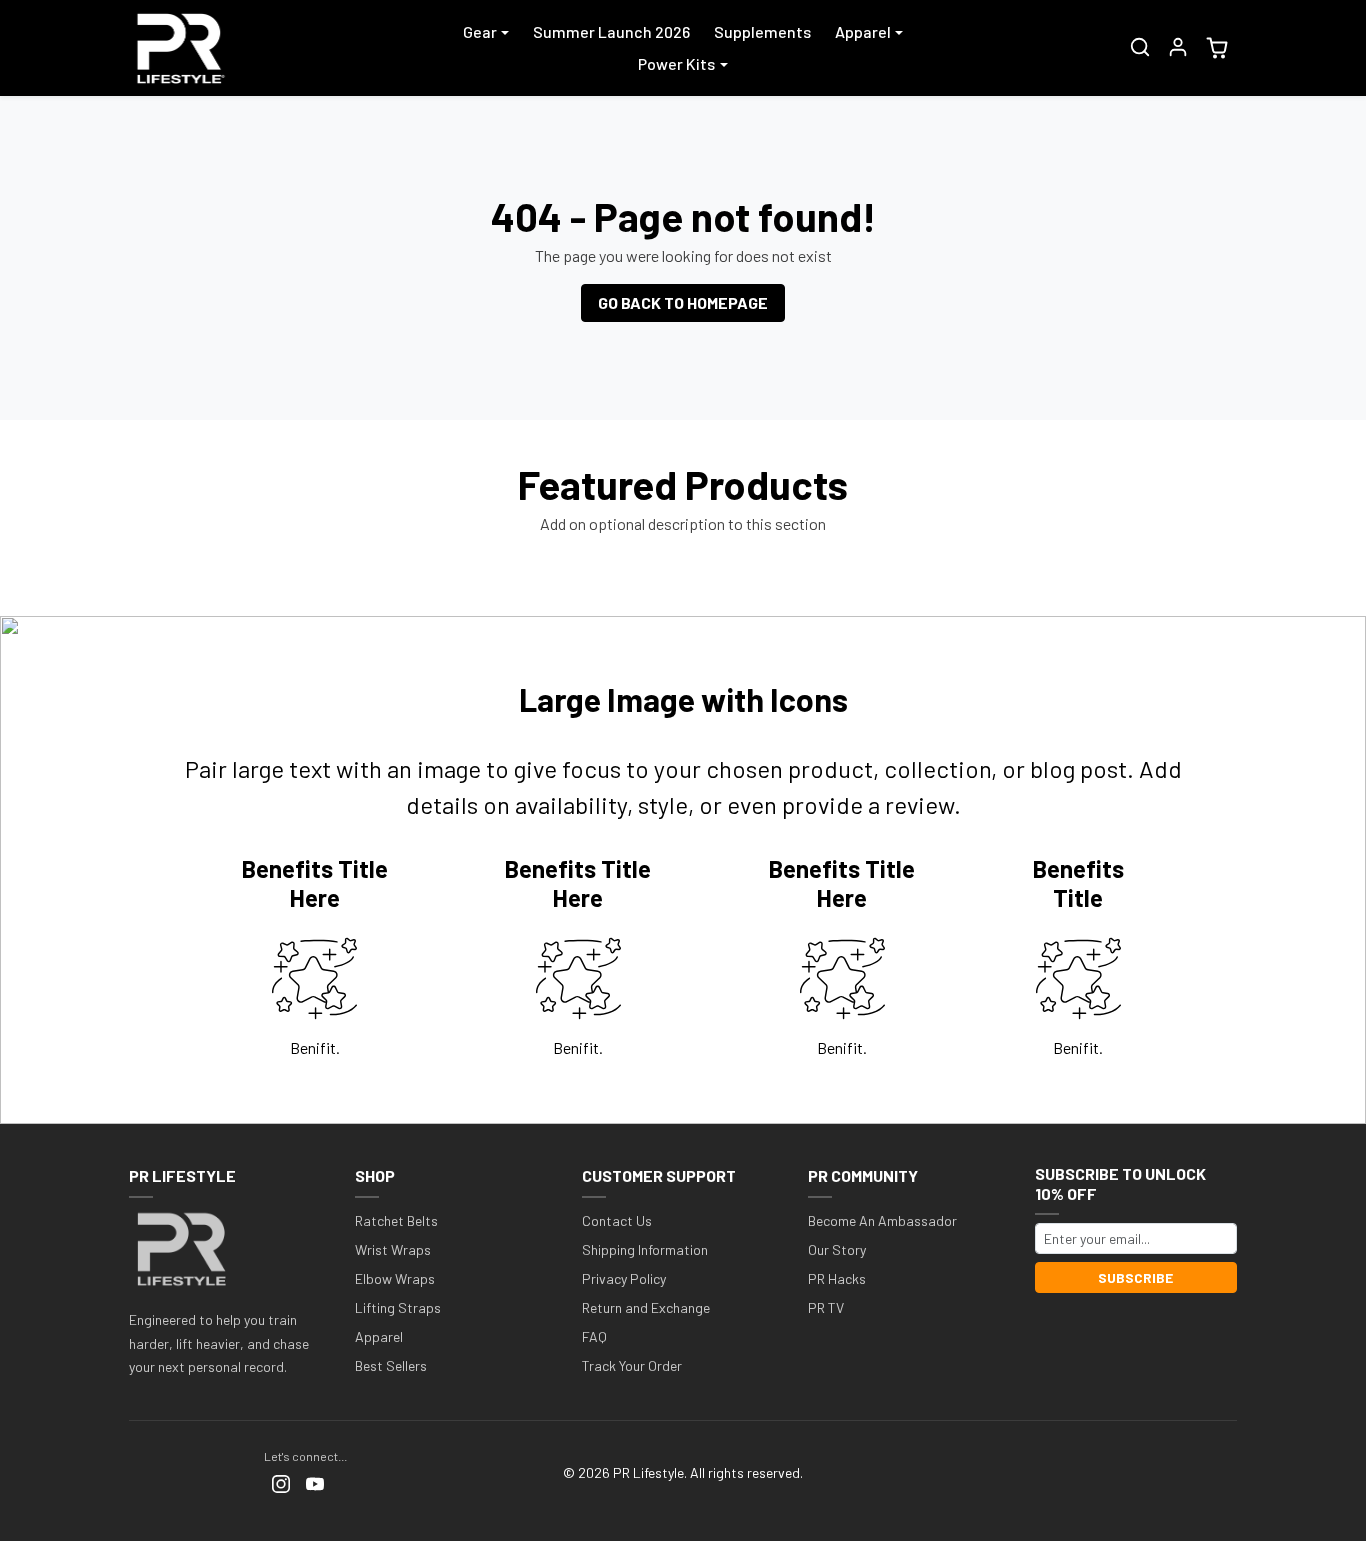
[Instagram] (281, 1482)
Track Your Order (632, 1365)
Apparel (379, 1336)
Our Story (837, 1249)
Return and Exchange (646, 1307)
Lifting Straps (398, 1307)
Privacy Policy (624, 1278)
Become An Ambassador (882, 1220)
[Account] (1178, 47)
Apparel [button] (863, 31)
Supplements (762, 31)
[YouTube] (315, 1482)
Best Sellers (391, 1365)
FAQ (594, 1336)
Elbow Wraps (395, 1278)
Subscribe (1135, 1277)
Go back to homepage (683, 302)
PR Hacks (837, 1278)
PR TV (826, 1307)
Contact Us (617, 1220)
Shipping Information (645, 1249)
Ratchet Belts (396, 1220)
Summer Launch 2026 (611, 31)
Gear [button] (480, 31)
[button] (1140, 47)
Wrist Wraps (393, 1249)
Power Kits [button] (676, 63)
